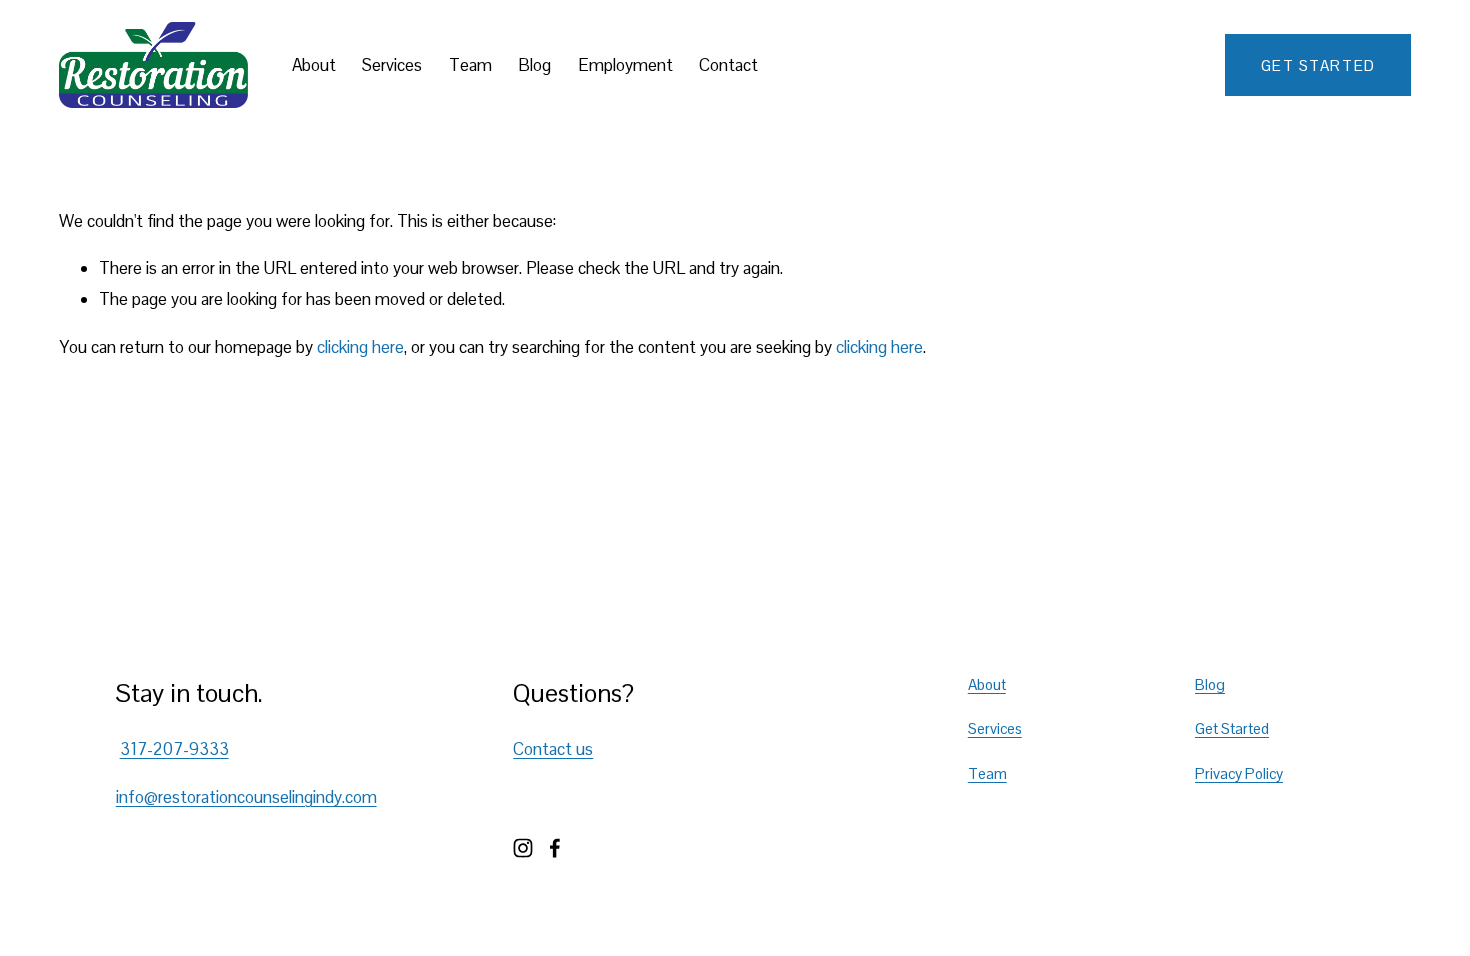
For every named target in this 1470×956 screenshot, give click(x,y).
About (314, 65)
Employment (625, 65)
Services (392, 65)
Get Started (1232, 728)
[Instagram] (523, 848)
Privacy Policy (1239, 773)
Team (470, 65)
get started (1318, 65)
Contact (728, 65)
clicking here (360, 347)
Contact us (553, 749)
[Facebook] (555, 848)
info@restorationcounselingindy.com (246, 797)
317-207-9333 (174, 749)
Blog (534, 65)
